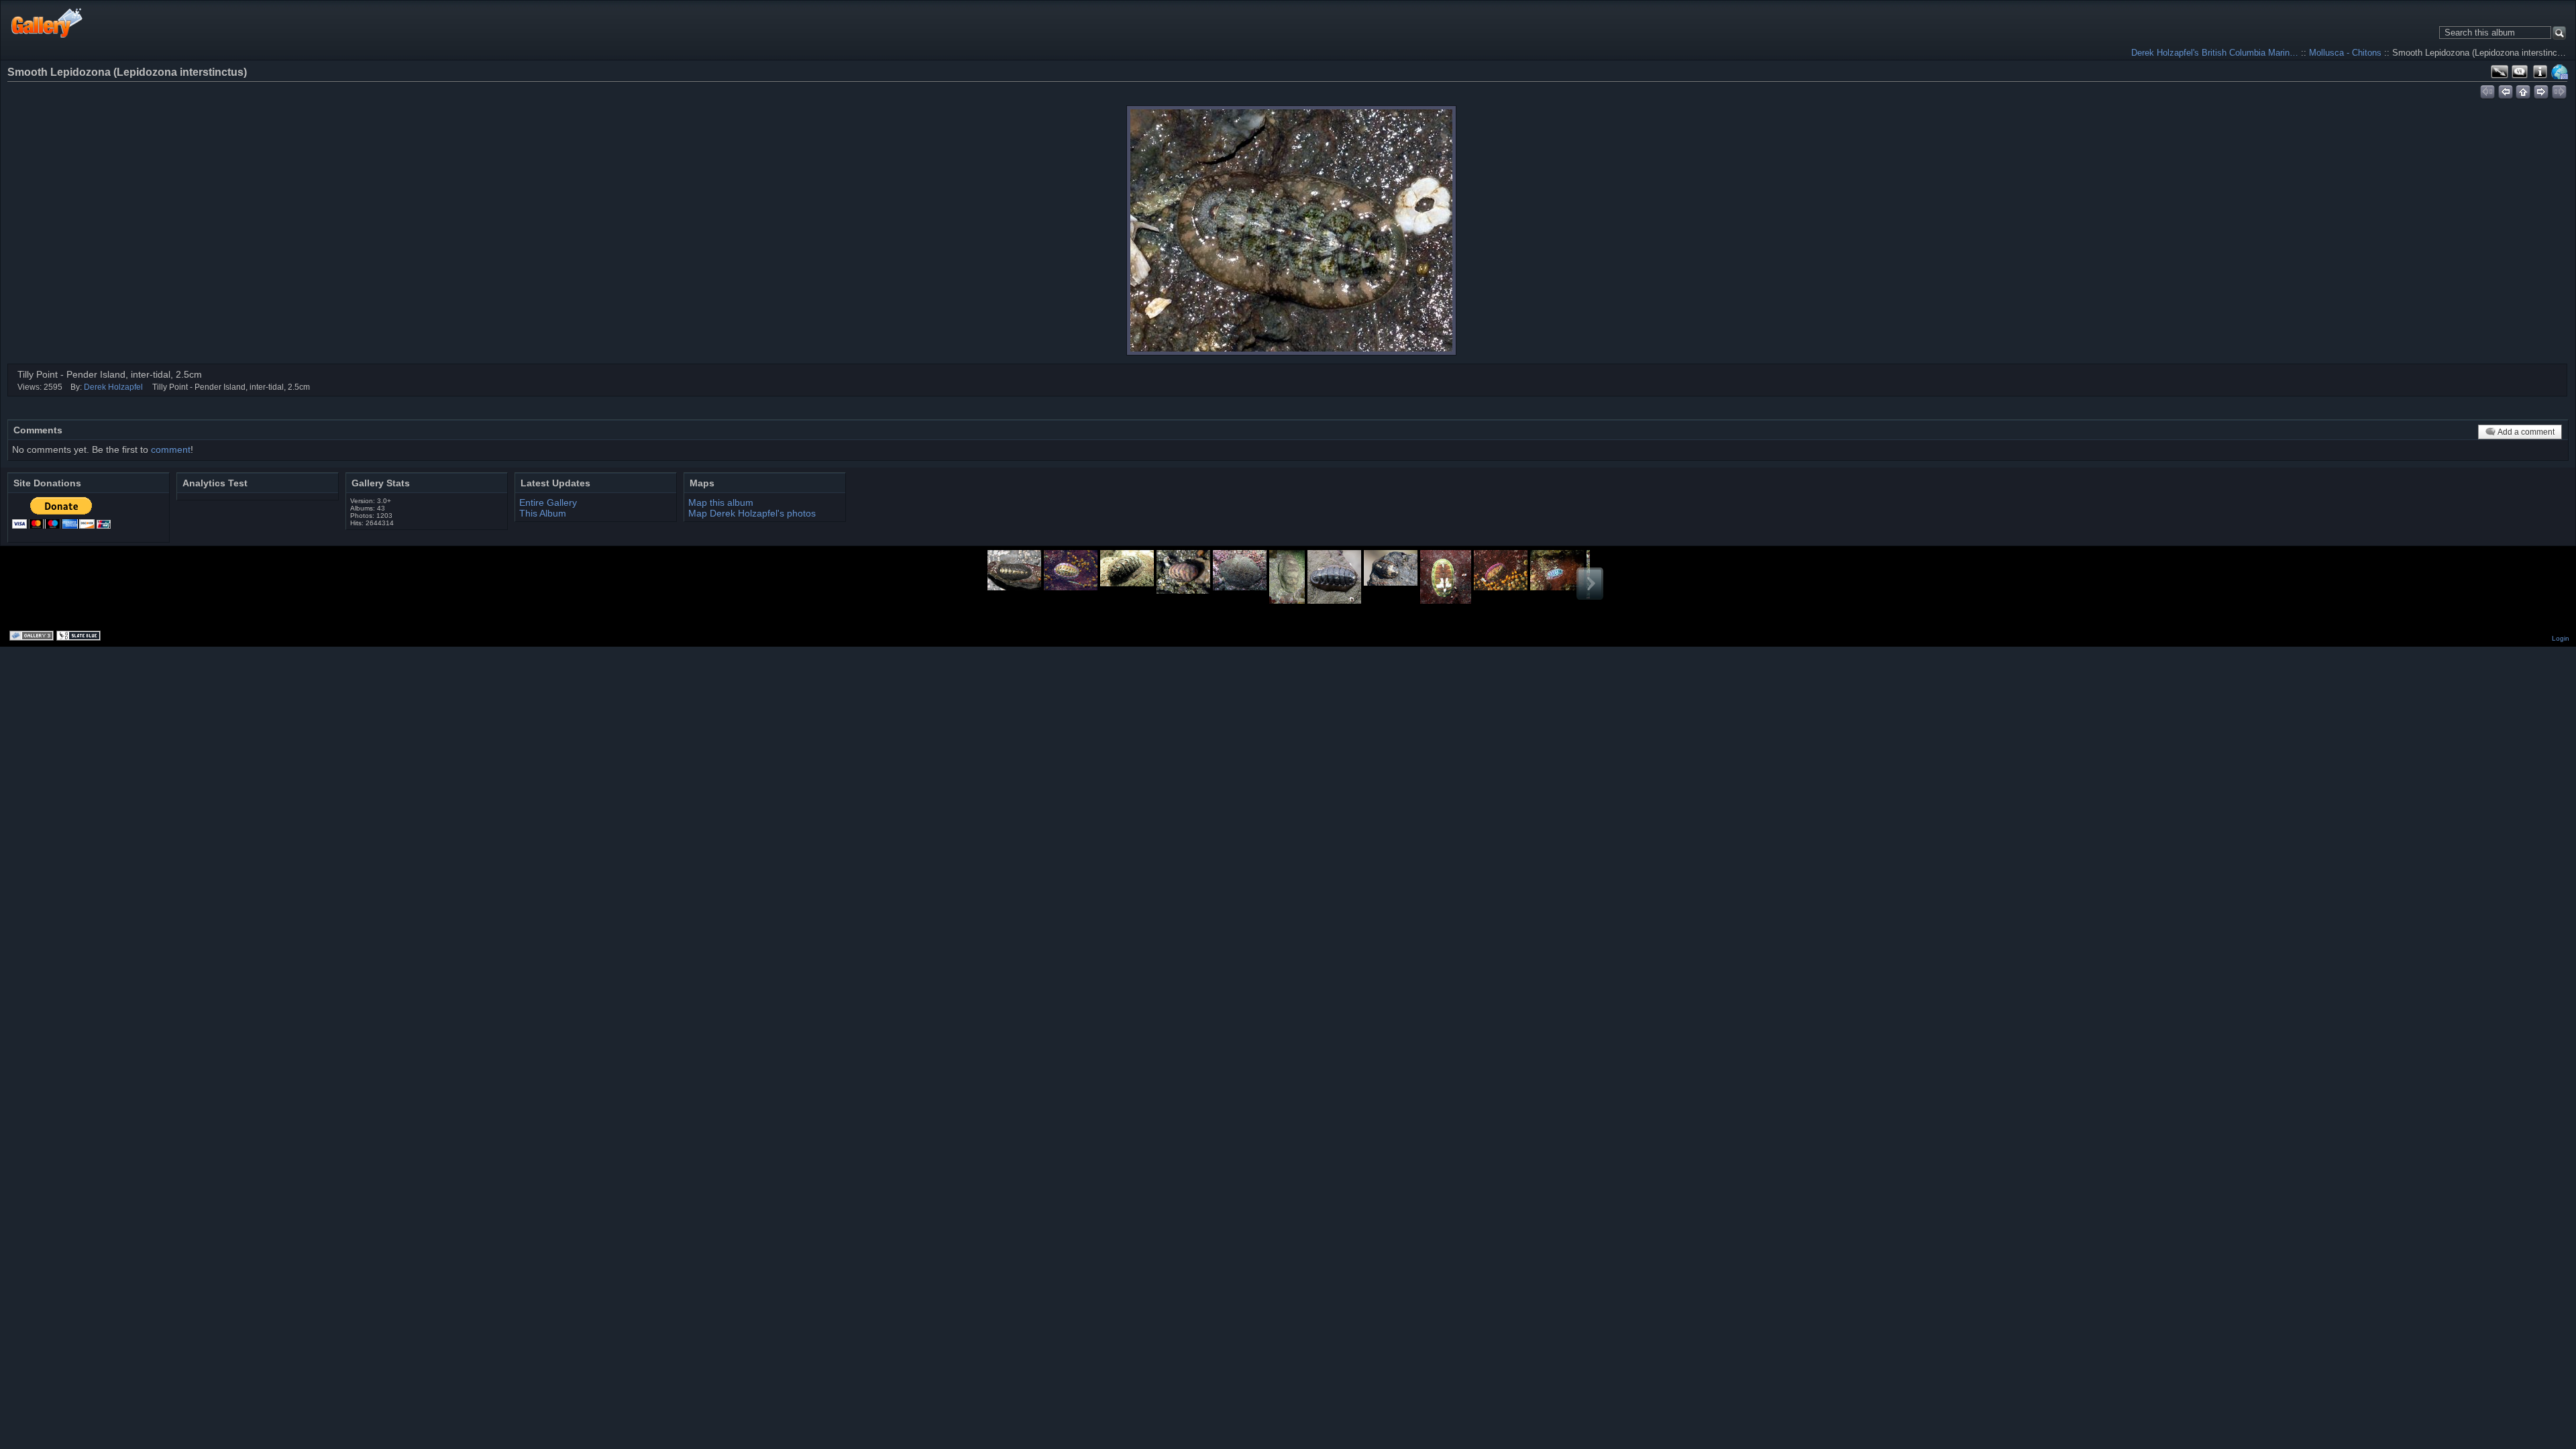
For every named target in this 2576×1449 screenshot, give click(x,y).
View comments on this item (2520, 72)
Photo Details (2540, 72)
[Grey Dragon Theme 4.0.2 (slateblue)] (80, 637)
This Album (543, 513)
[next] (2541, 90)
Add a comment (2526, 432)
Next (1590, 584)
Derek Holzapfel (113, 387)
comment (171, 449)
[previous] (2505, 90)
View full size (2500, 72)
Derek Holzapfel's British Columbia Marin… (2215, 53)
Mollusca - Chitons (2345, 53)
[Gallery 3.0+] (33, 637)
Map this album (2560, 72)
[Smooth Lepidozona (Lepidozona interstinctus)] (1291, 230)
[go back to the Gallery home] (47, 22)
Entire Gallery (548, 502)
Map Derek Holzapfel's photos (752, 513)
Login (2561, 638)
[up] (2523, 90)
